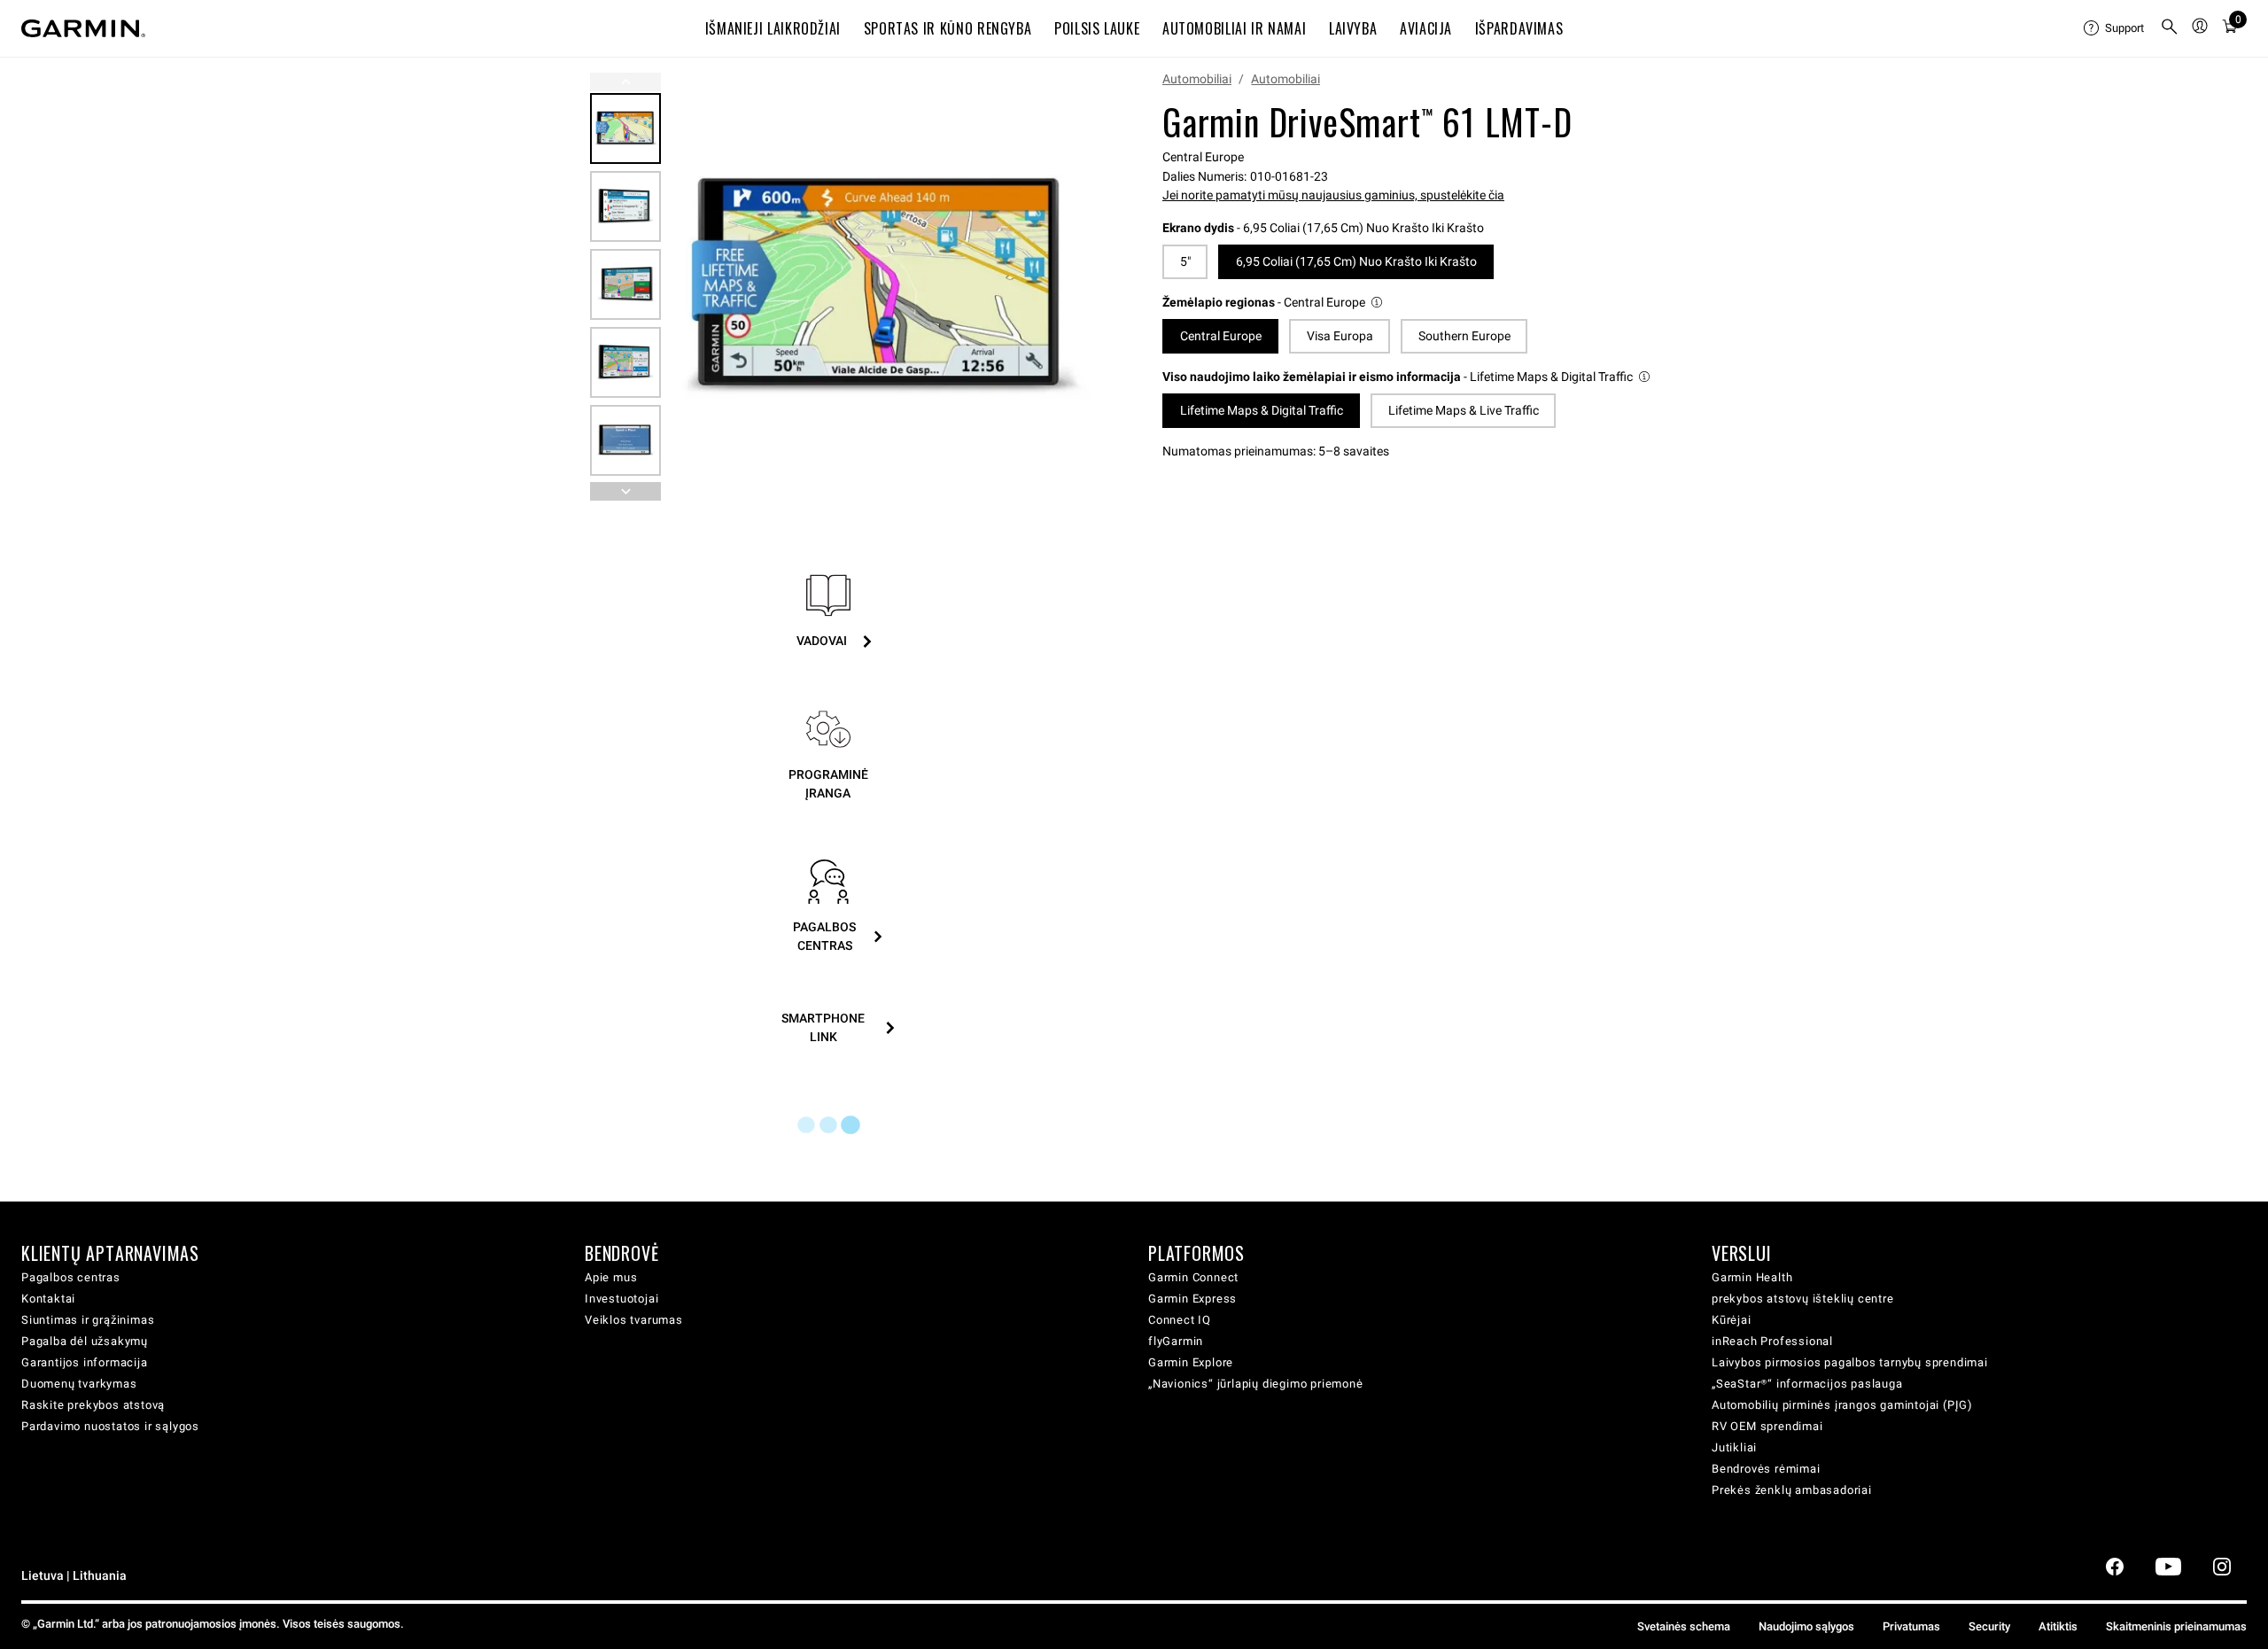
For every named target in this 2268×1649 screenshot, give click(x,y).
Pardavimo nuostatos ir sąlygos (110, 1426)
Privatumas (1911, 1626)
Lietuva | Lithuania (74, 1576)
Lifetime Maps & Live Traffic (1464, 410)
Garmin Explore (1191, 1362)
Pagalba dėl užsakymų (85, 1341)
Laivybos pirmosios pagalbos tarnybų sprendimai (1850, 1362)
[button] (1274, 303)
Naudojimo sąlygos (1806, 1626)
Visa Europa (1340, 336)
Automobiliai (1197, 79)
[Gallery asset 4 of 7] (625, 362)
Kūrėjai (1732, 1320)
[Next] (1069, 287)
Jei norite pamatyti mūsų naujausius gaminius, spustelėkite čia (1333, 195)
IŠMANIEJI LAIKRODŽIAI (773, 28)
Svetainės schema (1684, 1626)
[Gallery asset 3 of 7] (625, 284)
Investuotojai (621, 1299)
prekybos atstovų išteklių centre (1803, 1299)
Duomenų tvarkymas (79, 1384)
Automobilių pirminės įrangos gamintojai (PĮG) (1842, 1405)
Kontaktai (48, 1299)
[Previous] (625, 82)
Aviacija (1426, 28)
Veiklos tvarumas (634, 1320)
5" (1185, 261)
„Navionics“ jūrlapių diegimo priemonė (1256, 1384)
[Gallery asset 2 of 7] (625, 206)
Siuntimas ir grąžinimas (88, 1320)
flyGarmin (1176, 1341)
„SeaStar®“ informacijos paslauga (1807, 1384)
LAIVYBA (1353, 28)
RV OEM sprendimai (1767, 1426)
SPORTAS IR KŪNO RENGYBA (948, 28)
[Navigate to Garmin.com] (83, 28)
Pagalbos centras (71, 1277)
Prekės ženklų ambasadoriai (1792, 1490)
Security (1989, 1626)
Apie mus (611, 1277)
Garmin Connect (1193, 1277)
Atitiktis (2058, 1626)
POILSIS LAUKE (1097, 28)
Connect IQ (1180, 1320)
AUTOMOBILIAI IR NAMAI (1234, 28)
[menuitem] (2115, 28)
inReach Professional (1772, 1341)
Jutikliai (1734, 1447)
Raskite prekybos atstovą (93, 1405)
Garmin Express (1192, 1299)
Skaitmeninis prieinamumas (2176, 1626)
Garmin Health (1752, 1277)
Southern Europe (1464, 336)
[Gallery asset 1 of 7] (879, 287)
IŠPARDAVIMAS (1519, 28)
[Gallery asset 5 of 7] (625, 440)
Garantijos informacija (85, 1362)
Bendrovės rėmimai (1766, 1469)
